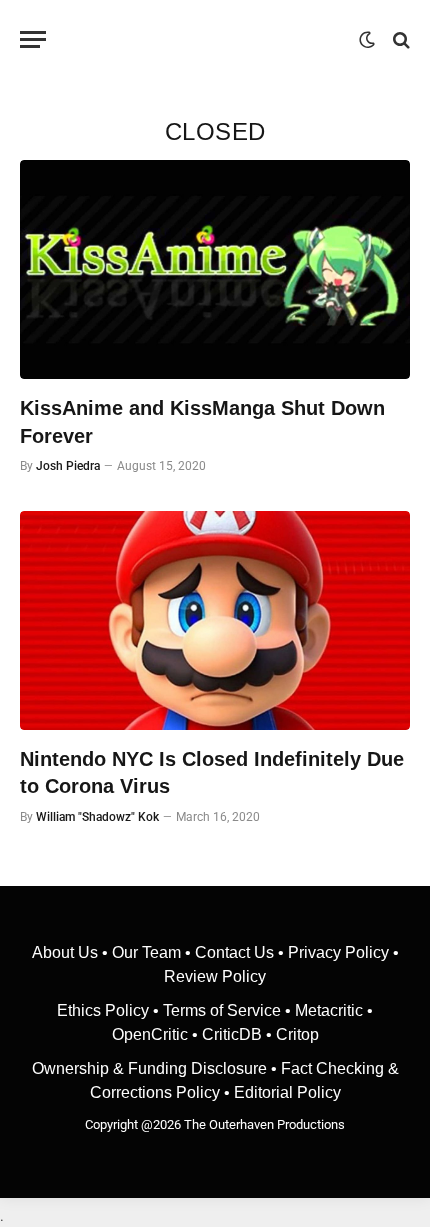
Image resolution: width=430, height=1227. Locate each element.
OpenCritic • (157, 1034)
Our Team (146, 952)
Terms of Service (222, 1010)
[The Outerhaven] (207, 39)
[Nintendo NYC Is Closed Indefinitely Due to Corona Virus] (215, 620)
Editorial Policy (287, 1092)
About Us (67, 952)
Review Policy (215, 976)
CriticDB (232, 1034)
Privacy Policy (338, 952)
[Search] (399, 39)
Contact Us (234, 952)
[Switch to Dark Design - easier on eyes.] (367, 40)
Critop (297, 1034)
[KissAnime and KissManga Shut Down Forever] (215, 269)
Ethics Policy (105, 1010)
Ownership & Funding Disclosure (151, 1068)
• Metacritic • (327, 1010)
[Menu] (33, 39)
